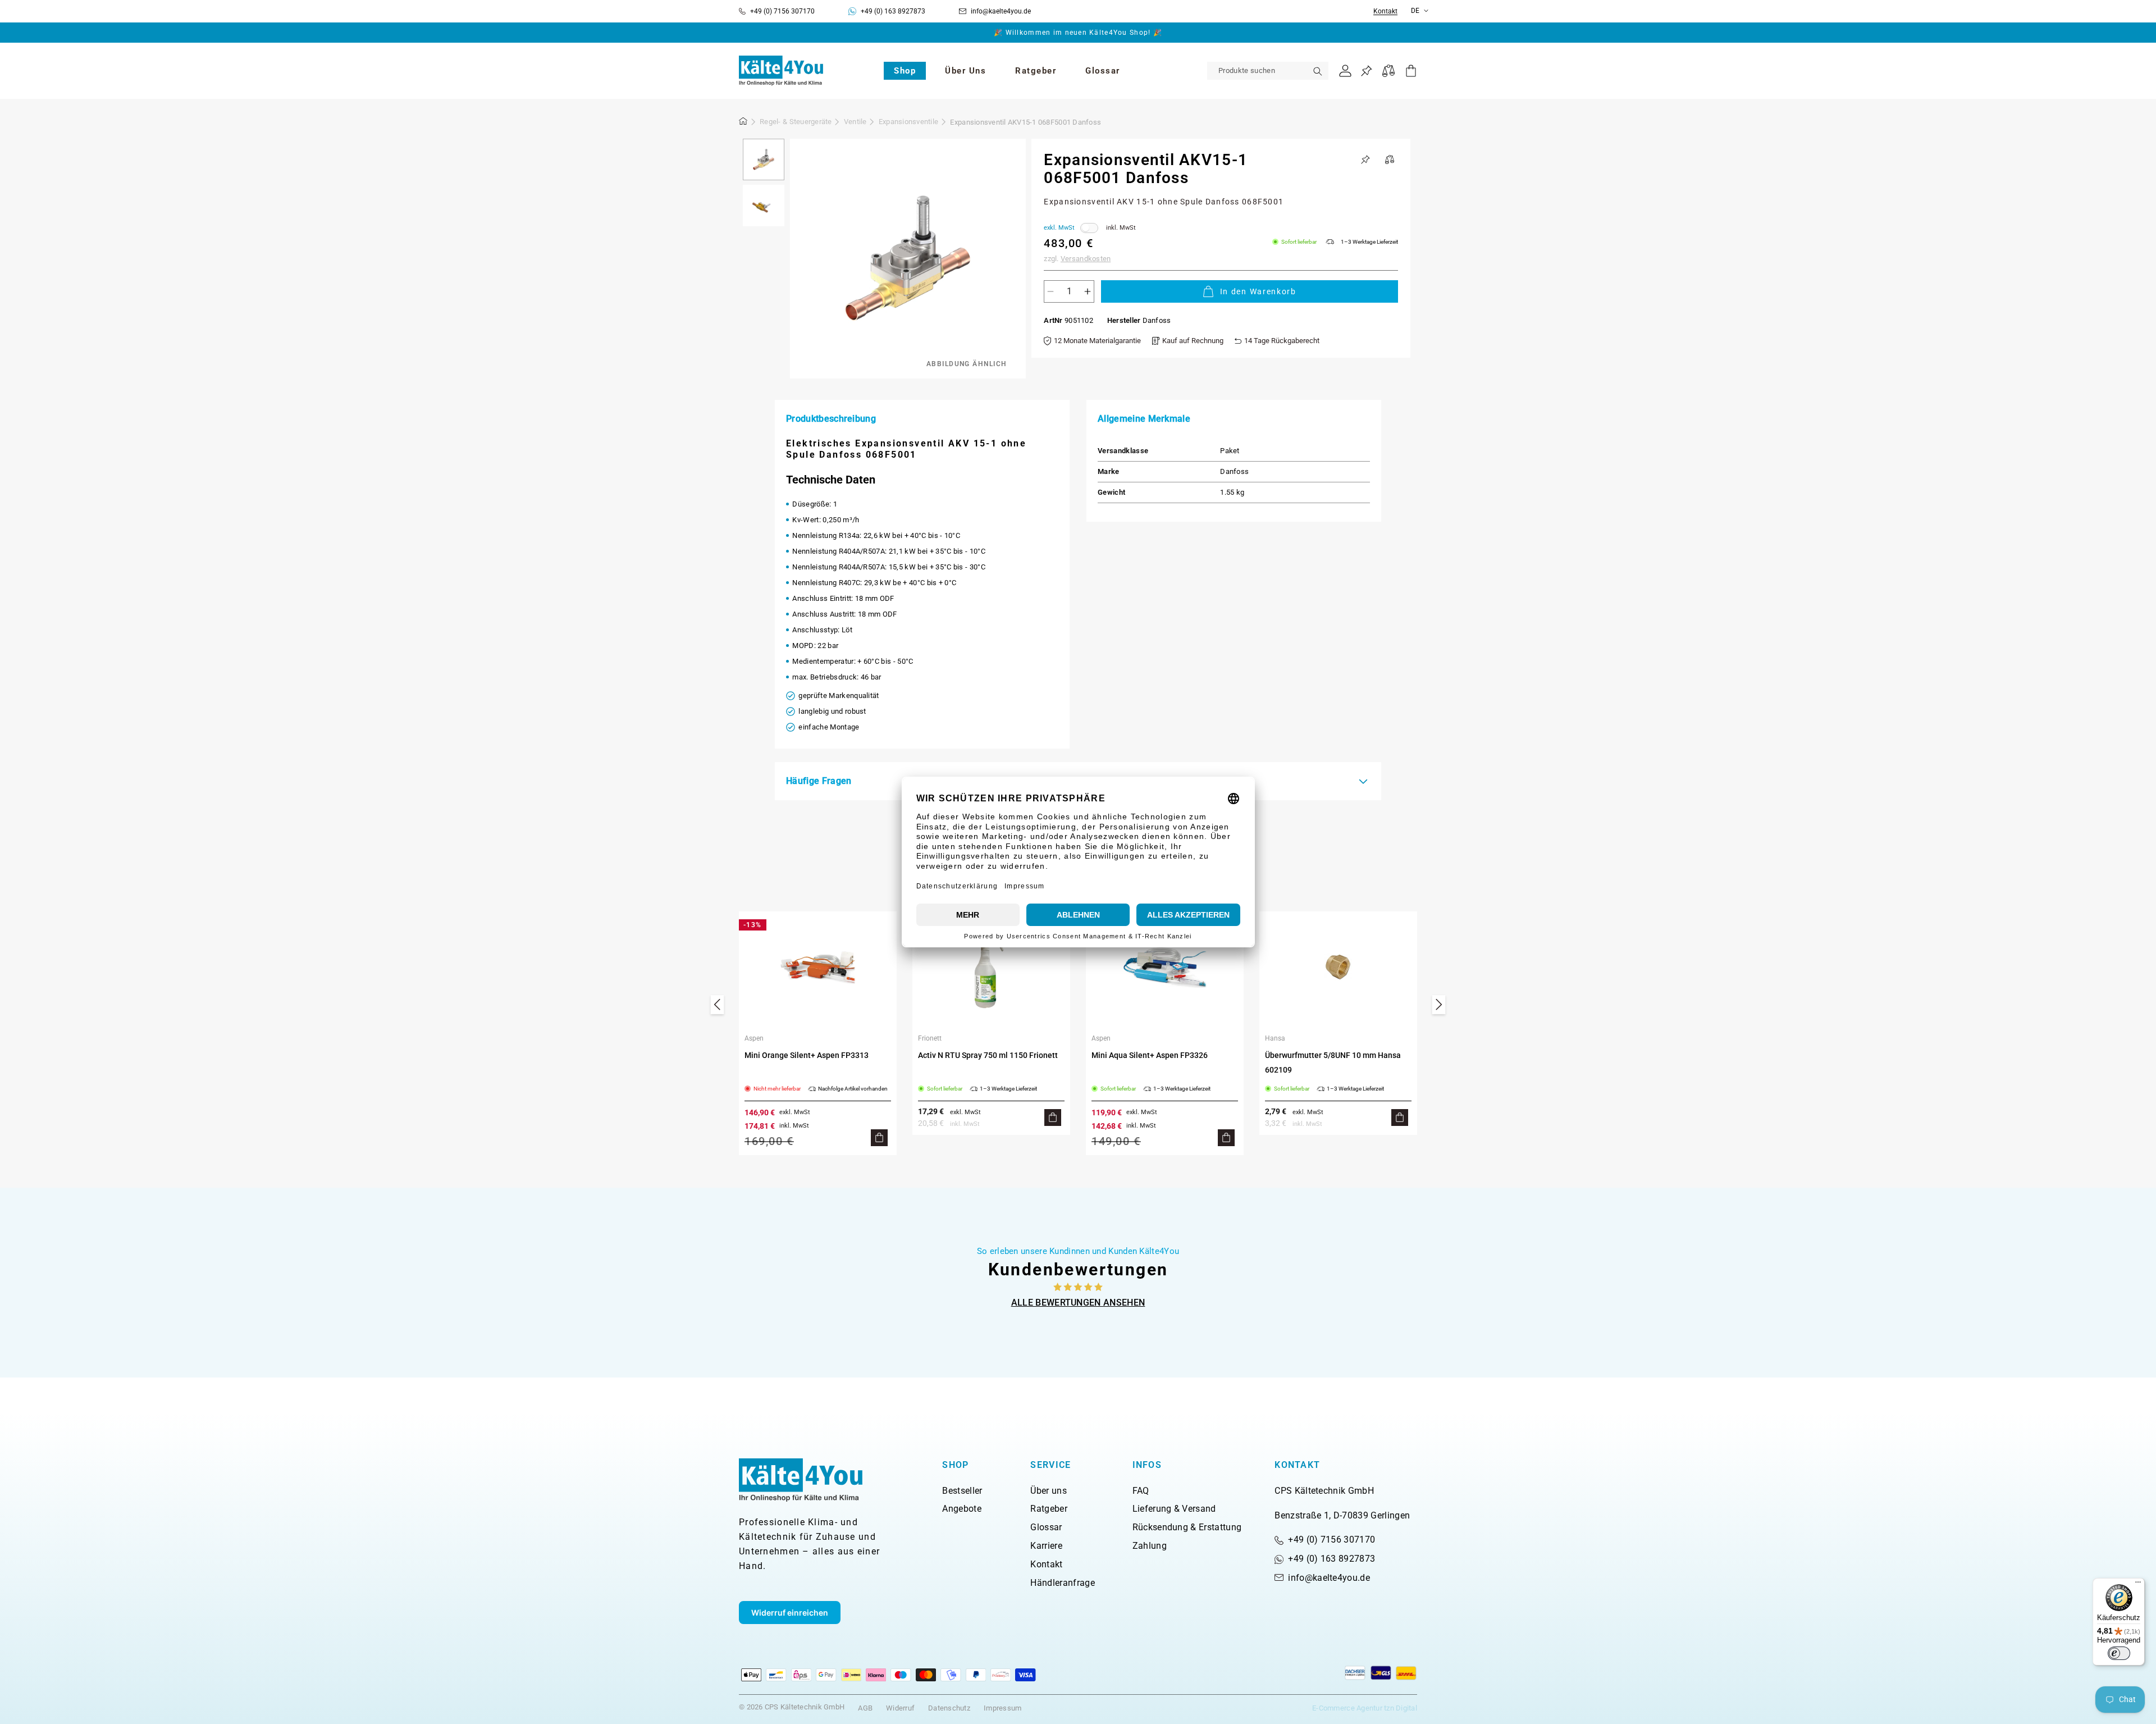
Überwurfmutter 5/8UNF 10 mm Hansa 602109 (1333, 1062)
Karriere (1046, 1546)
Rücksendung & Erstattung (1187, 1527)
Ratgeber (1049, 1509)
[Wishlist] (1366, 71)
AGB (865, 1708)
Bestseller (962, 1491)
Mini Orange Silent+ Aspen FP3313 (807, 1055)
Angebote (962, 1509)
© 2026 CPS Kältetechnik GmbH (792, 1707)
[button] (905, 71)
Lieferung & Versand (1174, 1509)
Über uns (1049, 1491)
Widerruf (900, 1708)
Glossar (1046, 1527)
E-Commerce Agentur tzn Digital (1365, 1708)
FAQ (1141, 1491)
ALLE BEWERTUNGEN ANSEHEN (1078, 1303)
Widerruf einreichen (790, 1613)
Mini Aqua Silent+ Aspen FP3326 (1150, 1055)
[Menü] (2138, 1585)
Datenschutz (949, 1708)
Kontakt (1385, 12)
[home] (743, 123)
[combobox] (1268, 71)
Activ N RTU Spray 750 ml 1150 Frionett (988, 1055)
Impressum (1002, 1708)
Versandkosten (1086, 259)
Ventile (855, 122)
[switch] (2119, 1653)
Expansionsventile (908, 122)
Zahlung (1150, 1546)
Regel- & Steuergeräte (796, 122)
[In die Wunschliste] (1365, 159)
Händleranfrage (1062, 1583)
